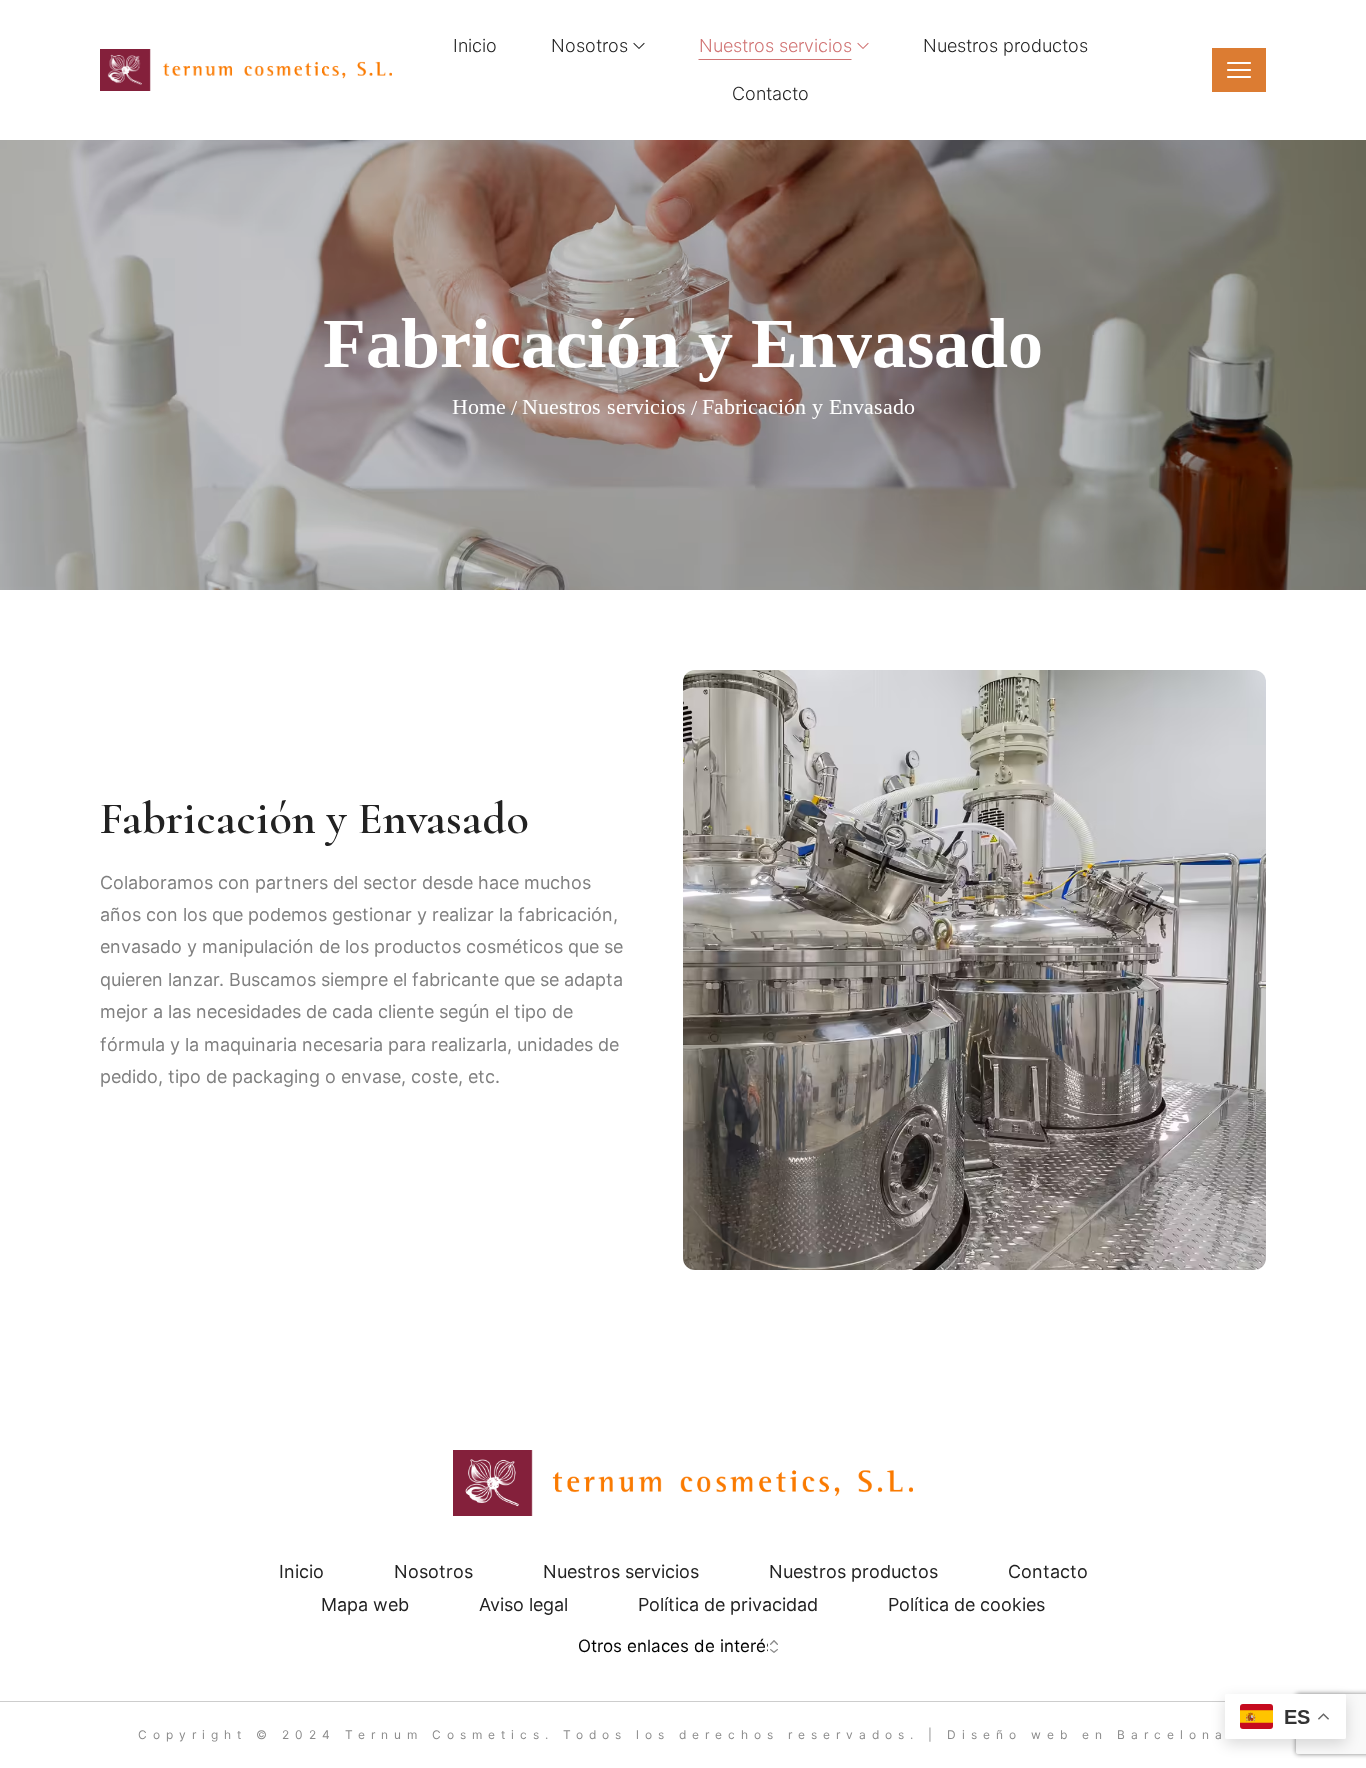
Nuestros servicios (604, 406)
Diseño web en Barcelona (1087, 1734)
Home (479, 406)
